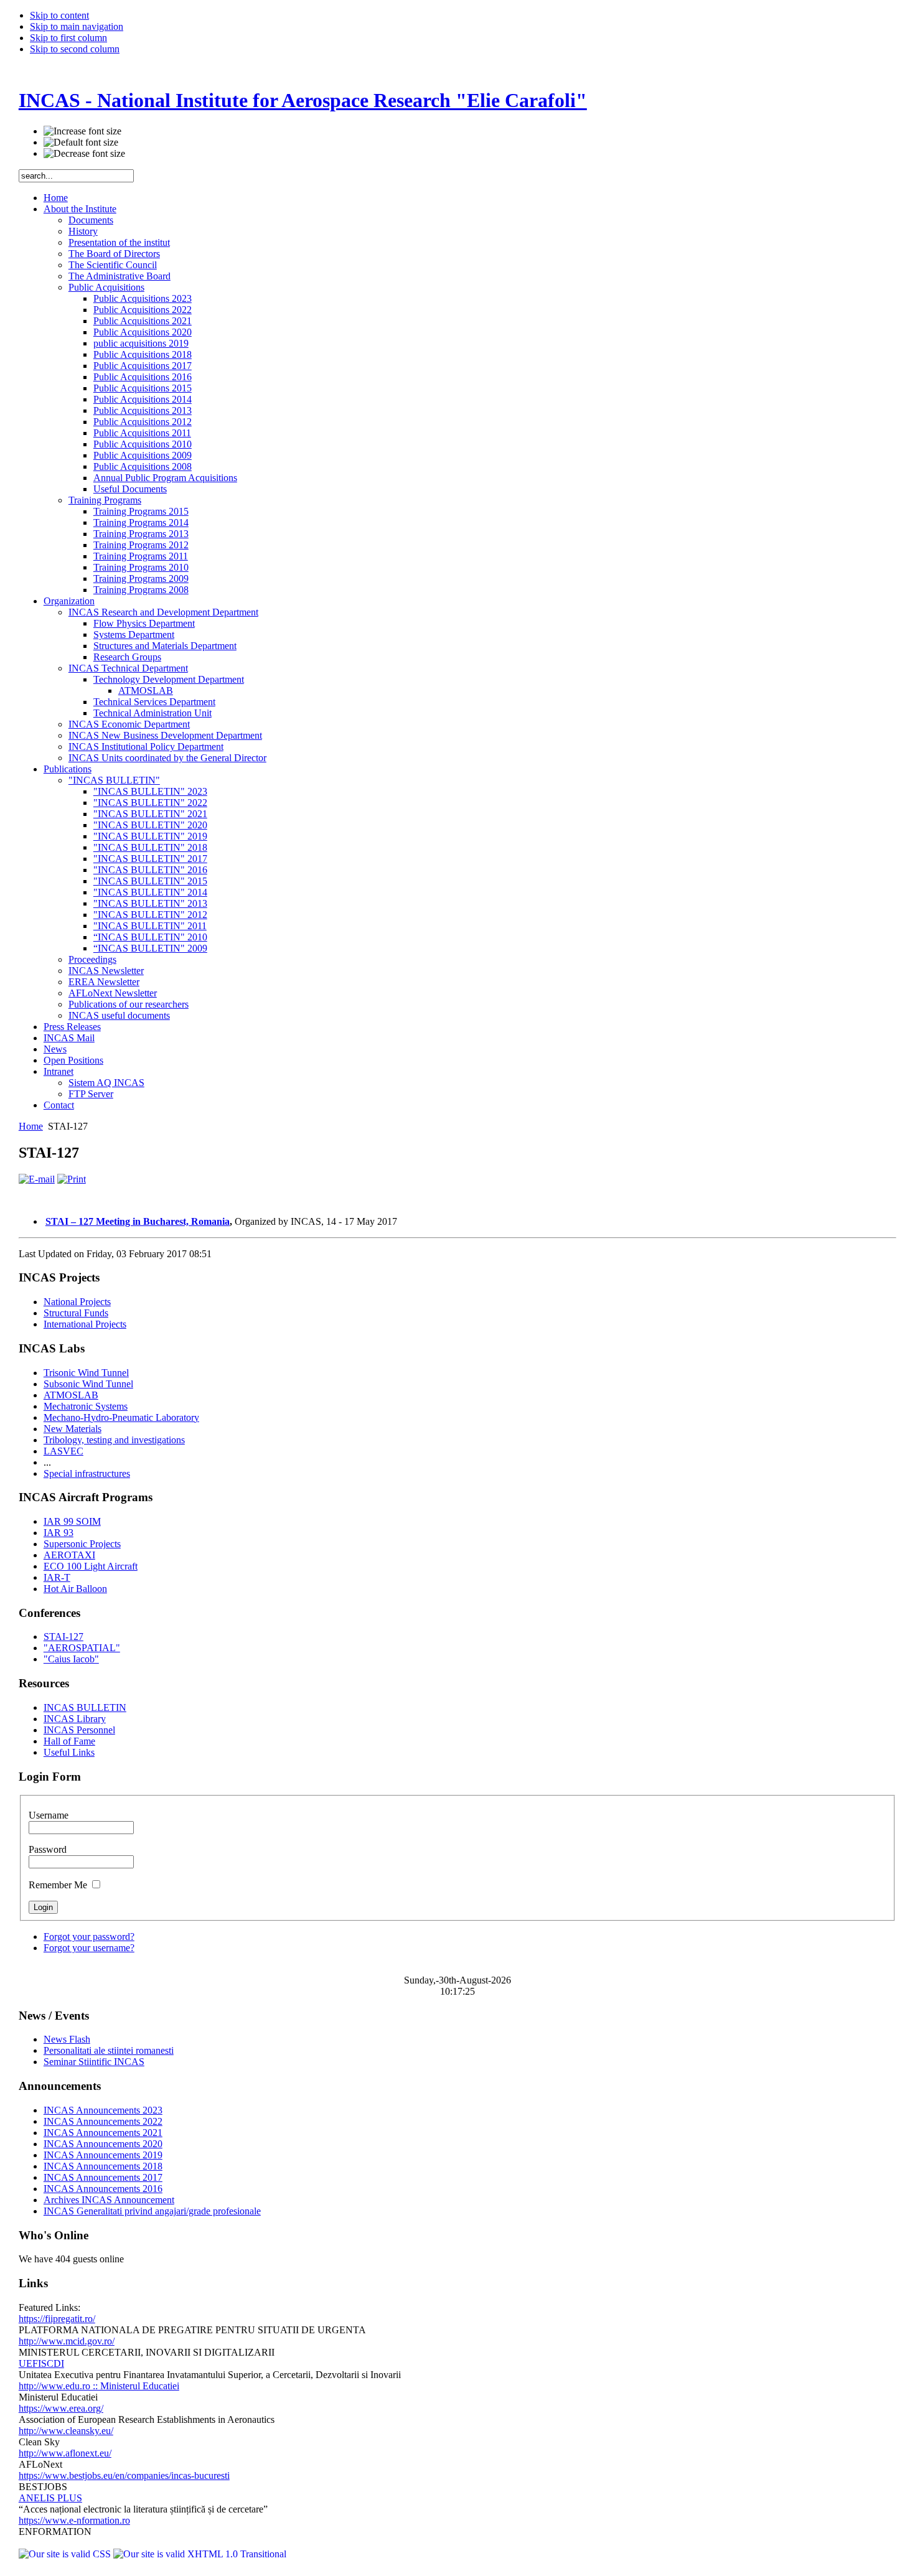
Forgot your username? (89, 1948)
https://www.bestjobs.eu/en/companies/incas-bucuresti (124, 2475)
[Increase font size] (82, 131)
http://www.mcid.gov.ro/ (67, 2341)
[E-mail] (37, 1179)
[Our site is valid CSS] (66, 2554)
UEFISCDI (41, 2363)
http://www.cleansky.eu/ (66, 2431)
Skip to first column (68, 38)
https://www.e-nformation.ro (74, 2520)
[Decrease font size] (84, 154)
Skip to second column (75, 49)
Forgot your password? (89, 1937)
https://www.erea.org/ (61, 2408)
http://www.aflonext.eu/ (65, 2453)
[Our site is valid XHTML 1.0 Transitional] (200, 2554)
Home (31, 1126)
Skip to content (59, 15)
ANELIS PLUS (50, 2498)
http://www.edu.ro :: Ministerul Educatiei (99, 2386)
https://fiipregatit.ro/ (57, 2319)
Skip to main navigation (77, 26)
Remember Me (59, 1885)
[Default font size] (81, 143)
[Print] (72, 1179)
